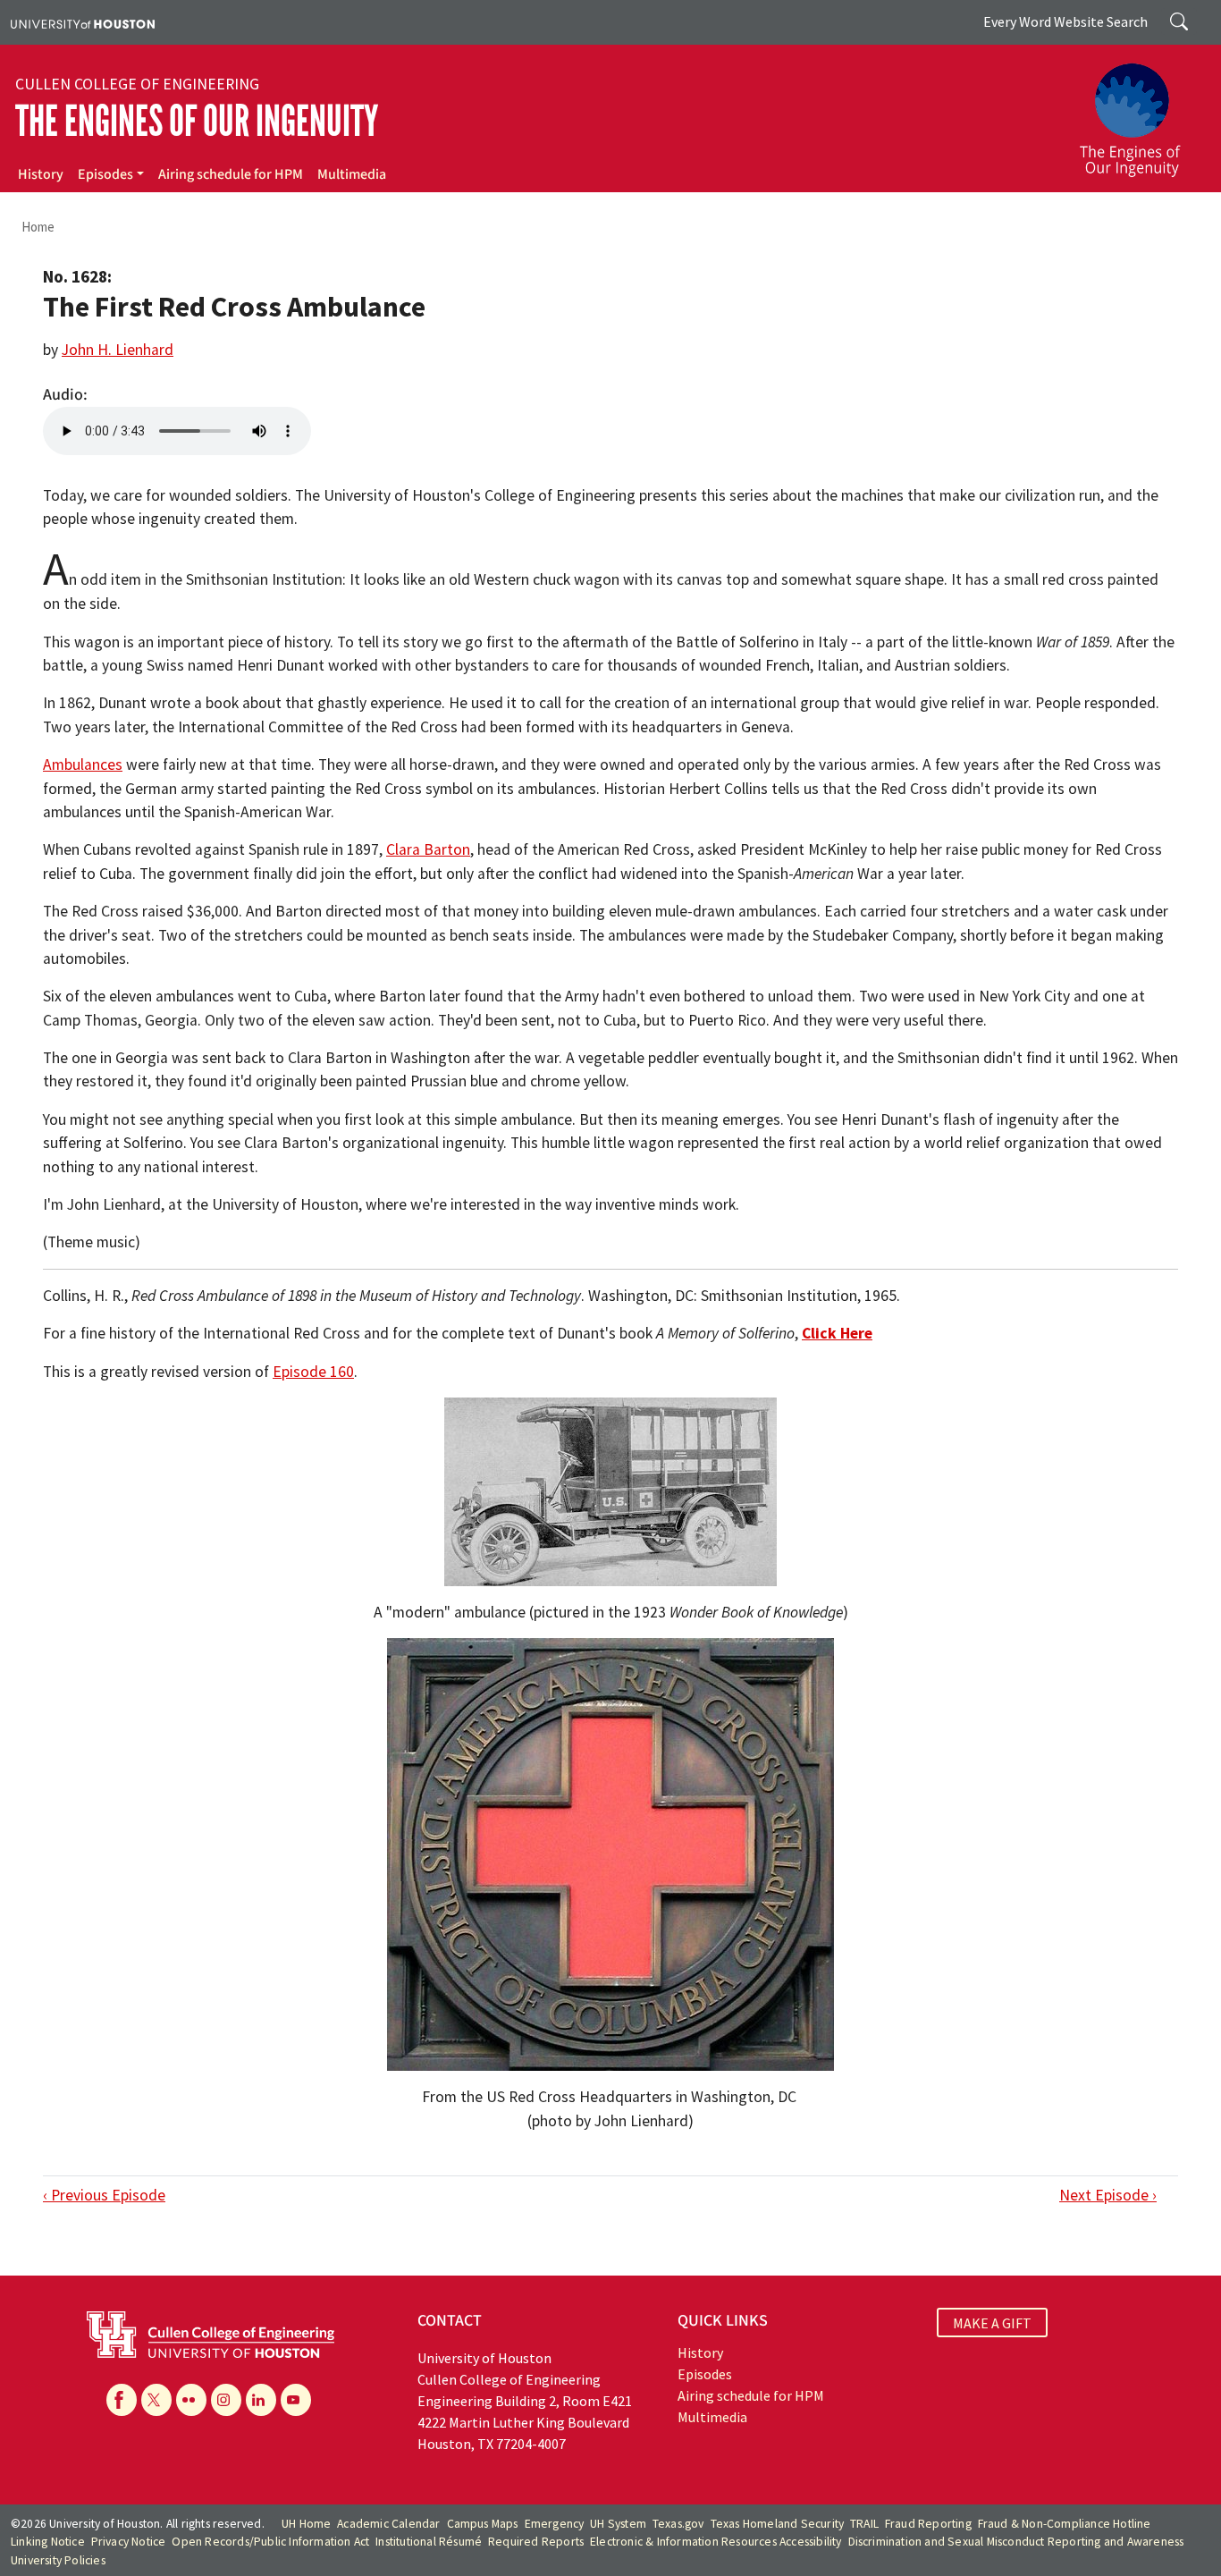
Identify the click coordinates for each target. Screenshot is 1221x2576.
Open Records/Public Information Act (270, 2542)
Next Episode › (1108, 2195)
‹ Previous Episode (104, 2195)
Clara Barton (428, 849)
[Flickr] (191, 2400)
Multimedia (352, 174)
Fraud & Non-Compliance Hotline (1065, 2524)
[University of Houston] (83, 22)
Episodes (105, 174)
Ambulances (83, 764)
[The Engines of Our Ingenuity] (1141, 112)
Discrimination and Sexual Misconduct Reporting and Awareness (1016, 2542)
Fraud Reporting (928, 2524)
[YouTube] (296, 2400)
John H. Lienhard (118, 350)
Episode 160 (313, 1372)
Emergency (555, 2524)
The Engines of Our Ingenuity (197, 121)
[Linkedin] (261, 2400)
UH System (618, 2524)
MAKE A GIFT (992, 2323)
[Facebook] (122, 2400)
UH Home (306, 2524)
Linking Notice (48, 2542)
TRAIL (864, 2524)
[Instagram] (226, 2400)
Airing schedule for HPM (231, 174)
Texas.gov (678, 2524)
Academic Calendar (388, 2524)
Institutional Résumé (429, 2542)
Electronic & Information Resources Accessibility (716, 2542)
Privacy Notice (129, 2542)
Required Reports (536, 2542)
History (41, 174)
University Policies (58, 2560)
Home (38, 227)
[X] (156, 2400)
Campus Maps (483, 2524)
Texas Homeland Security (778, 2524)
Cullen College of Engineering (137, 84)
